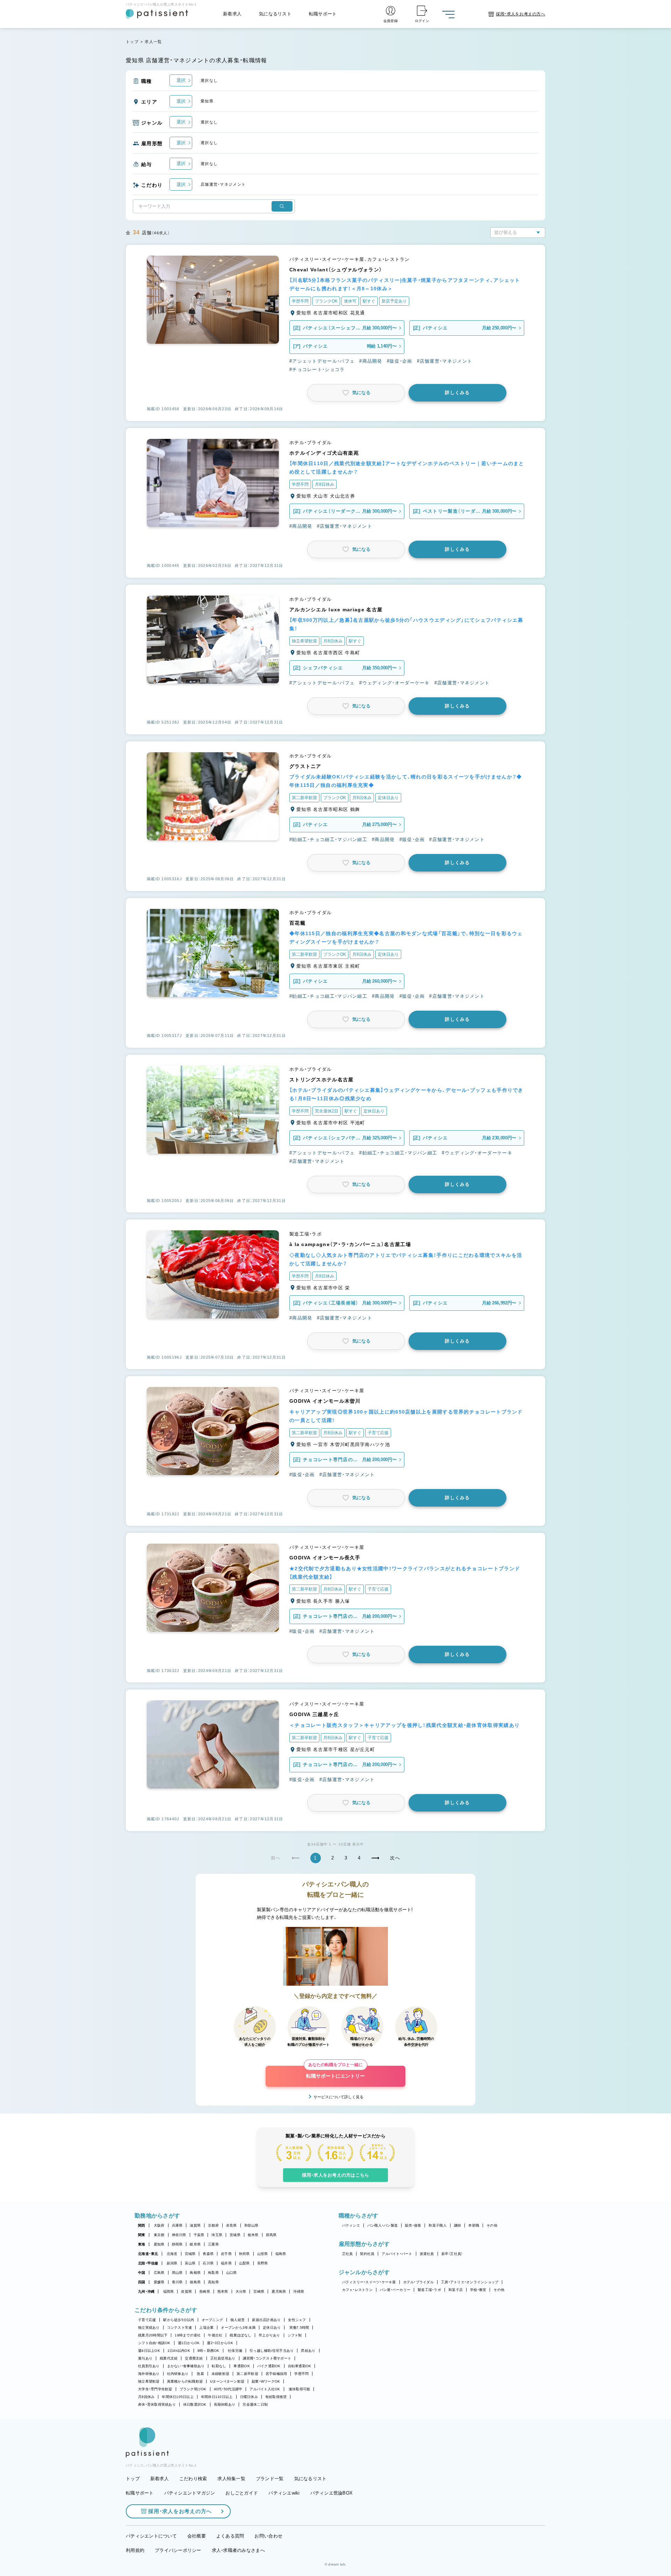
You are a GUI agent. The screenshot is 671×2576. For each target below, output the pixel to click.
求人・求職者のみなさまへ (238, 2550)
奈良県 (232, 2225)
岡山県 (177, 2273)
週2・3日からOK (220, 2343)
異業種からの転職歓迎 (185, 2381)
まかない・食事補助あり (186, 2366)
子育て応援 (147, 2320)
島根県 (195, 2273)
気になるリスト (275, 14)
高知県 (213, 2282)
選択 (181, 80)
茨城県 (235, 2235)
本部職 (474, 2225)
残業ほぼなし (240, 2335)
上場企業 (206, 2328)
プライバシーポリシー (178, 2550)
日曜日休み (249, 2397)
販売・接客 (413, 2225)
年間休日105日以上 (178, 2397)
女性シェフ (297, 2320)
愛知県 (159, 2244)
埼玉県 (217, 2235)
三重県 (213, 2244)
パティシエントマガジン (190, 2493)
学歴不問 (301, 2374)
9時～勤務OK (208, 2351)
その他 (492, 2225)
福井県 (226, 2263)
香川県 (177, 2282)
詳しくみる (457, 393)
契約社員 (367, 2254)
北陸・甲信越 (148, 2263)
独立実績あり (149, 2328)
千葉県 (199, 2235)
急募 (200, 2374)
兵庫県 (177, 2225)
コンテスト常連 (180, 2328)
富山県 (190, 2263)
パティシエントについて (151, 2536)
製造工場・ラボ (429, 2290)
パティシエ (351, 2225)
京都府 (213, 2225)
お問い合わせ (268, 2536)
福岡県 (169, 2292)
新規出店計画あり (266, 2320)
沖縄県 (299, 2292)
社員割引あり (149, 2366)
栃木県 (253, 2235)
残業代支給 (169, 2358)
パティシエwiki (284, 2493)
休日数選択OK (195, 2404)
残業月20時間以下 (153, 2335)
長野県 (263, 2263)
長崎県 (205, 2292)
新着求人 (232, 14)
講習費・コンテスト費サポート (267, 2358)
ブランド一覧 (270, 2479)
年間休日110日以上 (217, 2397)
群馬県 (271, 2235)
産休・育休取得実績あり (157, 2404)
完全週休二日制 (255, 2404)
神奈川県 (179, 2235)
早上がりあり (269, 2335)
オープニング (212, 2320)
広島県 (159, 2273)
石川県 (208, 2263)
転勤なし (219, 2366)
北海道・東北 (148, 2254)
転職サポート (323, 14)
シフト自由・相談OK (154, 2343)
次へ (395, 1858)
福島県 (281, 2254)
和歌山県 (251, 2225)
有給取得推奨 (276, 2397)
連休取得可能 (300, 2389)
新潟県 (172, 2263)
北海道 (172, 2254)
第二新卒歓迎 (247, 2374)
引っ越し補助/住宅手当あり (272, 2351)
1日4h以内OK (179, 2351)
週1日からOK (189, 2343)
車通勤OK (241, 2366)
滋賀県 (195, 2225)
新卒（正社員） (452, 2254)
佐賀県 (186, 2292)
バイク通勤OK (269, 2366)
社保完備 (235, 2351)
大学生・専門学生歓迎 (155, 2389)
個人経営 (237, 2320)
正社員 (348, 2254)
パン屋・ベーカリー (395, 2290)
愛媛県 (159, 2282)
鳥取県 (213, 2273)
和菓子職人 (437, 2225)
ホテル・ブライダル (419, 2282)
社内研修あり (178, 2374)
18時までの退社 (188, 2335)
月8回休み (146, 2397)
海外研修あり (149, 2374)
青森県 (208, 2254)
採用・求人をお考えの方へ (180, 2511)
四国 (142, 2282)
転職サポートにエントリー (335, 2072)
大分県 (241, 2292)
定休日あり (272, 2328)
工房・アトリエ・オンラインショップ (470, 2282)
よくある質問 (230, 2536)
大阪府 (159, 2225)
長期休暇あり (225, 2404)
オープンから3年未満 (238, 2328)
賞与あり (145, 2358)
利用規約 (135, 2550)
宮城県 (190, 2254)
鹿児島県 (279, 2292)
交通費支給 (194, 2358)
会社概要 (197, 2536)
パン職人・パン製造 (383, 2225)
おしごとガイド (242, 2493)
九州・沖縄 (146, 2292)
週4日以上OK (149, 2351)
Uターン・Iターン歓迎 (227, 2381)
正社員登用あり (223, 2358)
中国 (142, 2273)
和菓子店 (456, 2290)
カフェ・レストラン (357, 2290)
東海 (142, 2244)
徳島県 (195, 2282)
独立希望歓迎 (149, 2381)
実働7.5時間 (299, 2328)
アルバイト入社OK (265, 2389)
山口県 (232, 2273)
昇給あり (308, 2351)
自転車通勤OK (300, 2366)
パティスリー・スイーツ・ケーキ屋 (369, 2282)
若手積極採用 (276, 2374)
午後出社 (215, 2335)
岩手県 (226, 2254)
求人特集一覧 (231, 2479)
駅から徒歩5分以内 (179, 2320)
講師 (458, 2225)
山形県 (263, 2254)
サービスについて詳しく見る (338, 2097)
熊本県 (223, 2292)
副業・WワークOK (266, 2381)
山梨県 (244, 2263)
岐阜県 (195, 2244)
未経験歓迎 (220, 2374)
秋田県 (244, 2254)
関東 (142, 2235)
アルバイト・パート (397, 2254)
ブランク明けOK (193, 2389)
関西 (142, 2225)
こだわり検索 (193, 2479)
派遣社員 (427, 2254)
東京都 (159, 2235)
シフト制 (295, 2335)
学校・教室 (478, 2290)
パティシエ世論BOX (332, 2493)
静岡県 (177, 2244)
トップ (132, 42)
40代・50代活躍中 (228, 2389)
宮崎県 (259, 2292)
